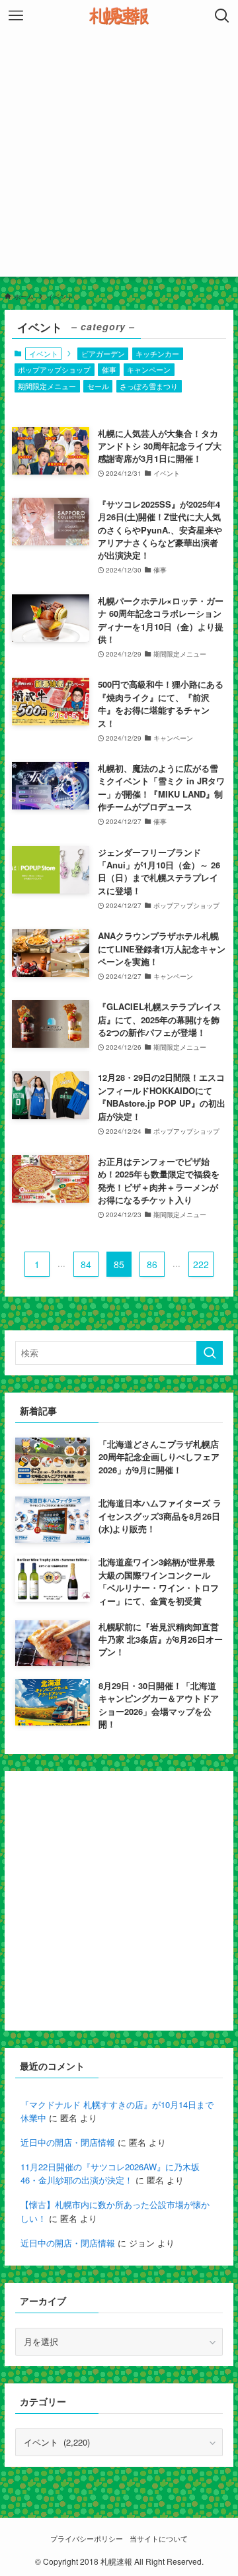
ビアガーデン (103, 353)
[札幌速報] (119, 16)
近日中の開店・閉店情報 (68, 2142)
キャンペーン (149, 369)
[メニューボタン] (16, 16)
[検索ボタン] (222, 16)
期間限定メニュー (47, 386)
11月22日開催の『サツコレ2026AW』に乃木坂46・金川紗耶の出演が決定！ (110, 2174)
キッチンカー (157, 353)
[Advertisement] (119, 158)
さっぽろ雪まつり (149, 386)
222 (201, 1264)
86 (152, 1264)
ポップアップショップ (54, 369)
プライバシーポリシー (87, 2539)
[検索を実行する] (210, 1353)
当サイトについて (159, 2539)
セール (98, 386)
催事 (109, 369)
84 (86, 1264)
